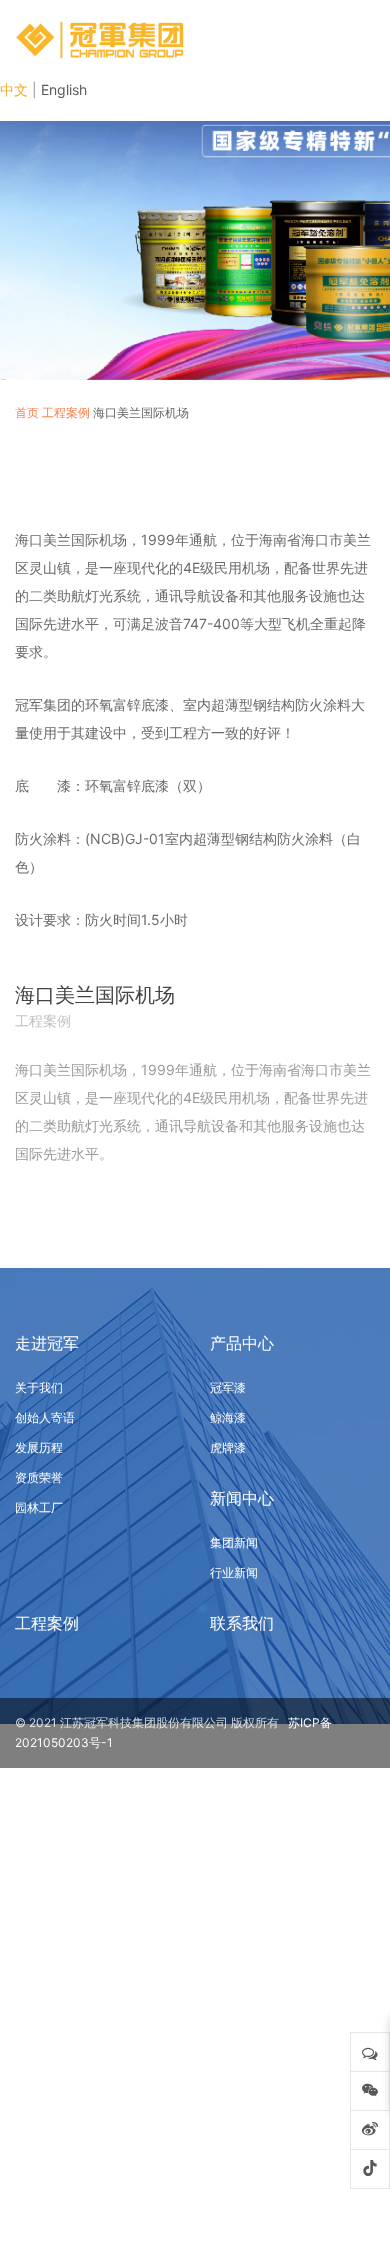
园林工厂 (39, 1507)
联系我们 (242, 1623)
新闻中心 (242, 1498)
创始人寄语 (45, 1417)
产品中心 (242, 1343)
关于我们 (39, 1387)
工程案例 (66, 412)
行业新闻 (234, 1572)
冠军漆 (228, 1387)
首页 (27, 412)
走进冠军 (47, 1343)
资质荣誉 (39, 1477)
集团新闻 (234, 1542)
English (64, 89)
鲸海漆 (228, 1417)
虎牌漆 (228, 1447)
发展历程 (39, 1447)
